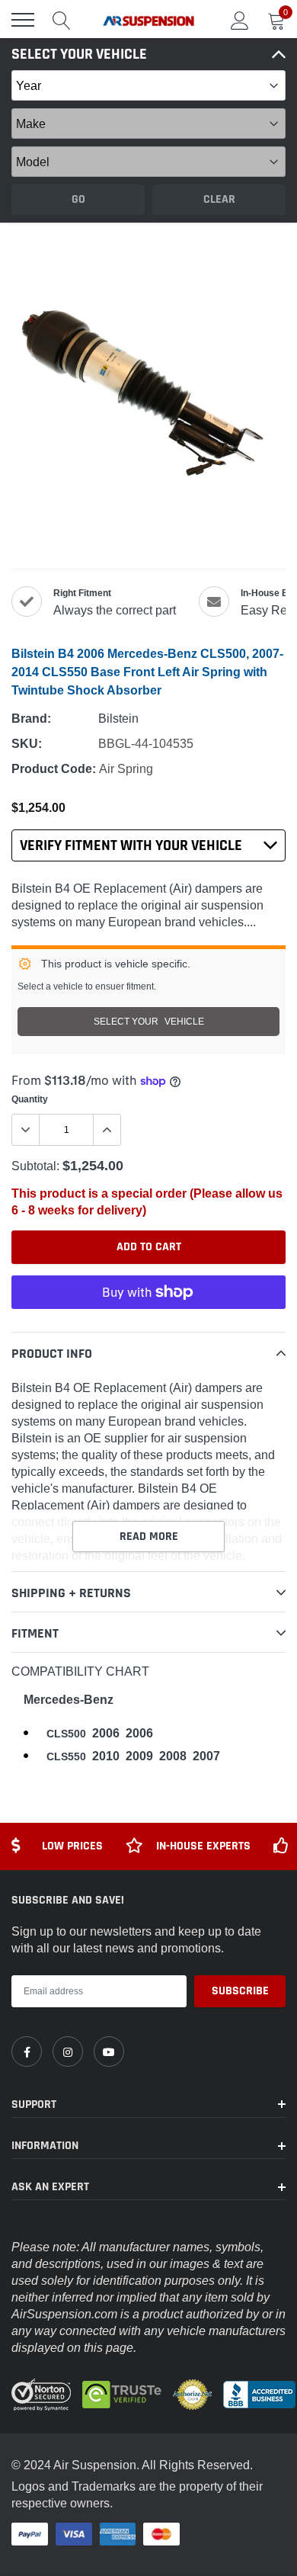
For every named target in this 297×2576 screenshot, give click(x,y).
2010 (106, 1756)
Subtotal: (35, 1166)
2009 (139, 1756)
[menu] (23, 20)
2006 (106, 1733)
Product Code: (54, 769)
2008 (173, 1756)
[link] (27, 2051)
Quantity (30, 1099)
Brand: (31, 719)
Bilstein (118, 718)
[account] (240, 20)
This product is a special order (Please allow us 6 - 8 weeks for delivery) (147, 1202)
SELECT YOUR (149, 1021)
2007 (206, 1756)
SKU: (27, 744)
